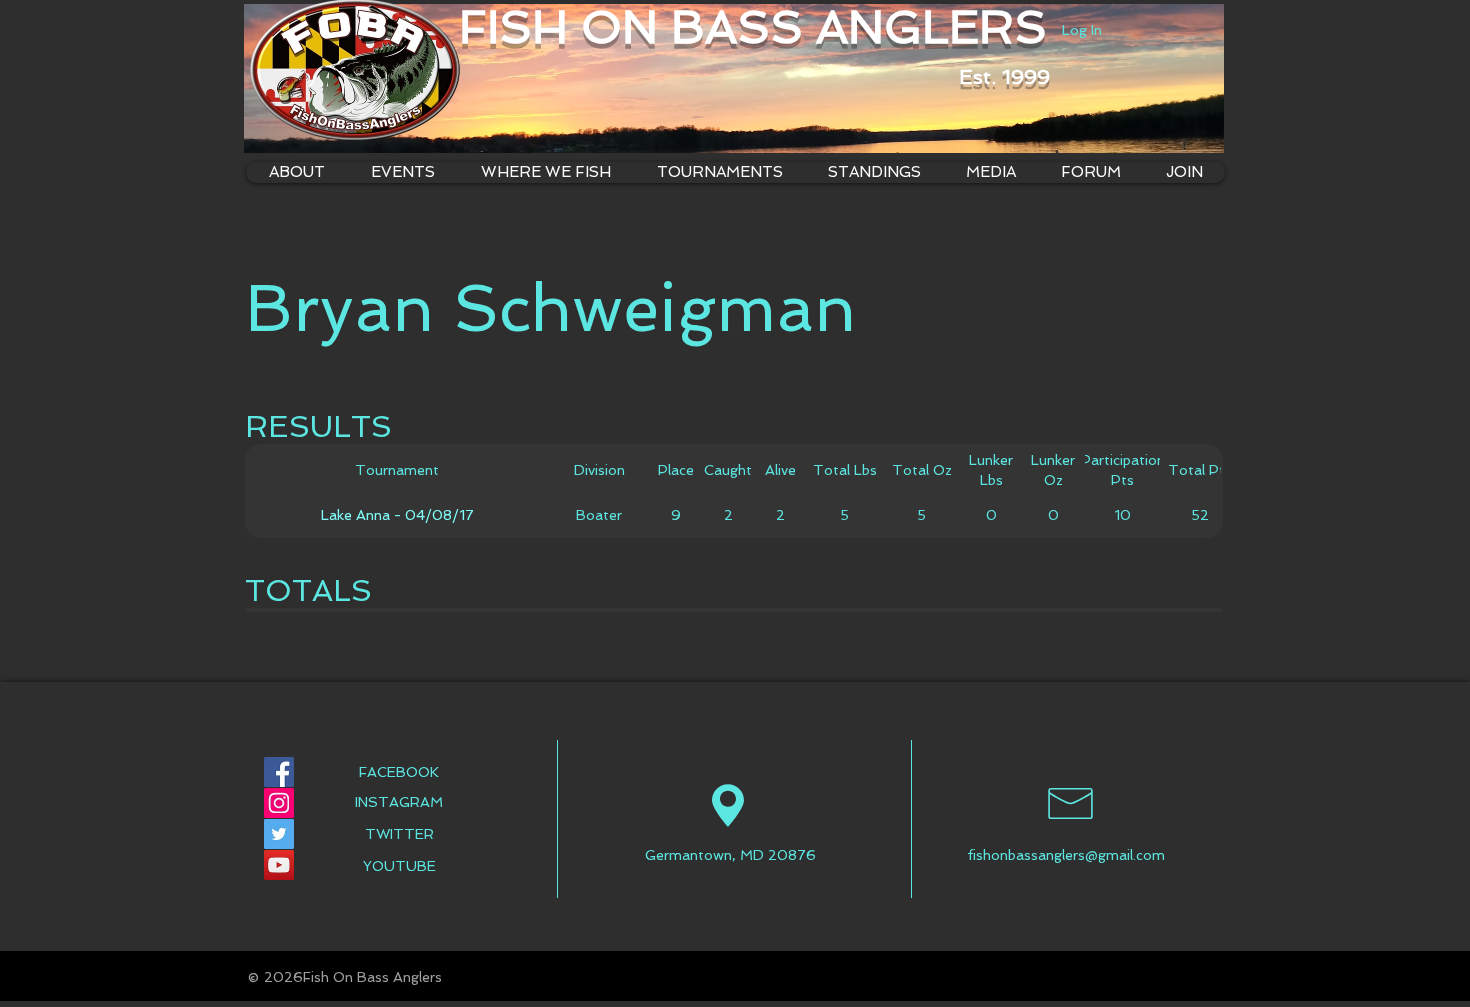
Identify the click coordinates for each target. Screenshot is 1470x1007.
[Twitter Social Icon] (279, 834)
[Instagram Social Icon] (279, 803)
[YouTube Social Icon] (279, 865)
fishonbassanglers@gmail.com (1066, 855)
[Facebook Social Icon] (279, 772)
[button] (545, 172)
